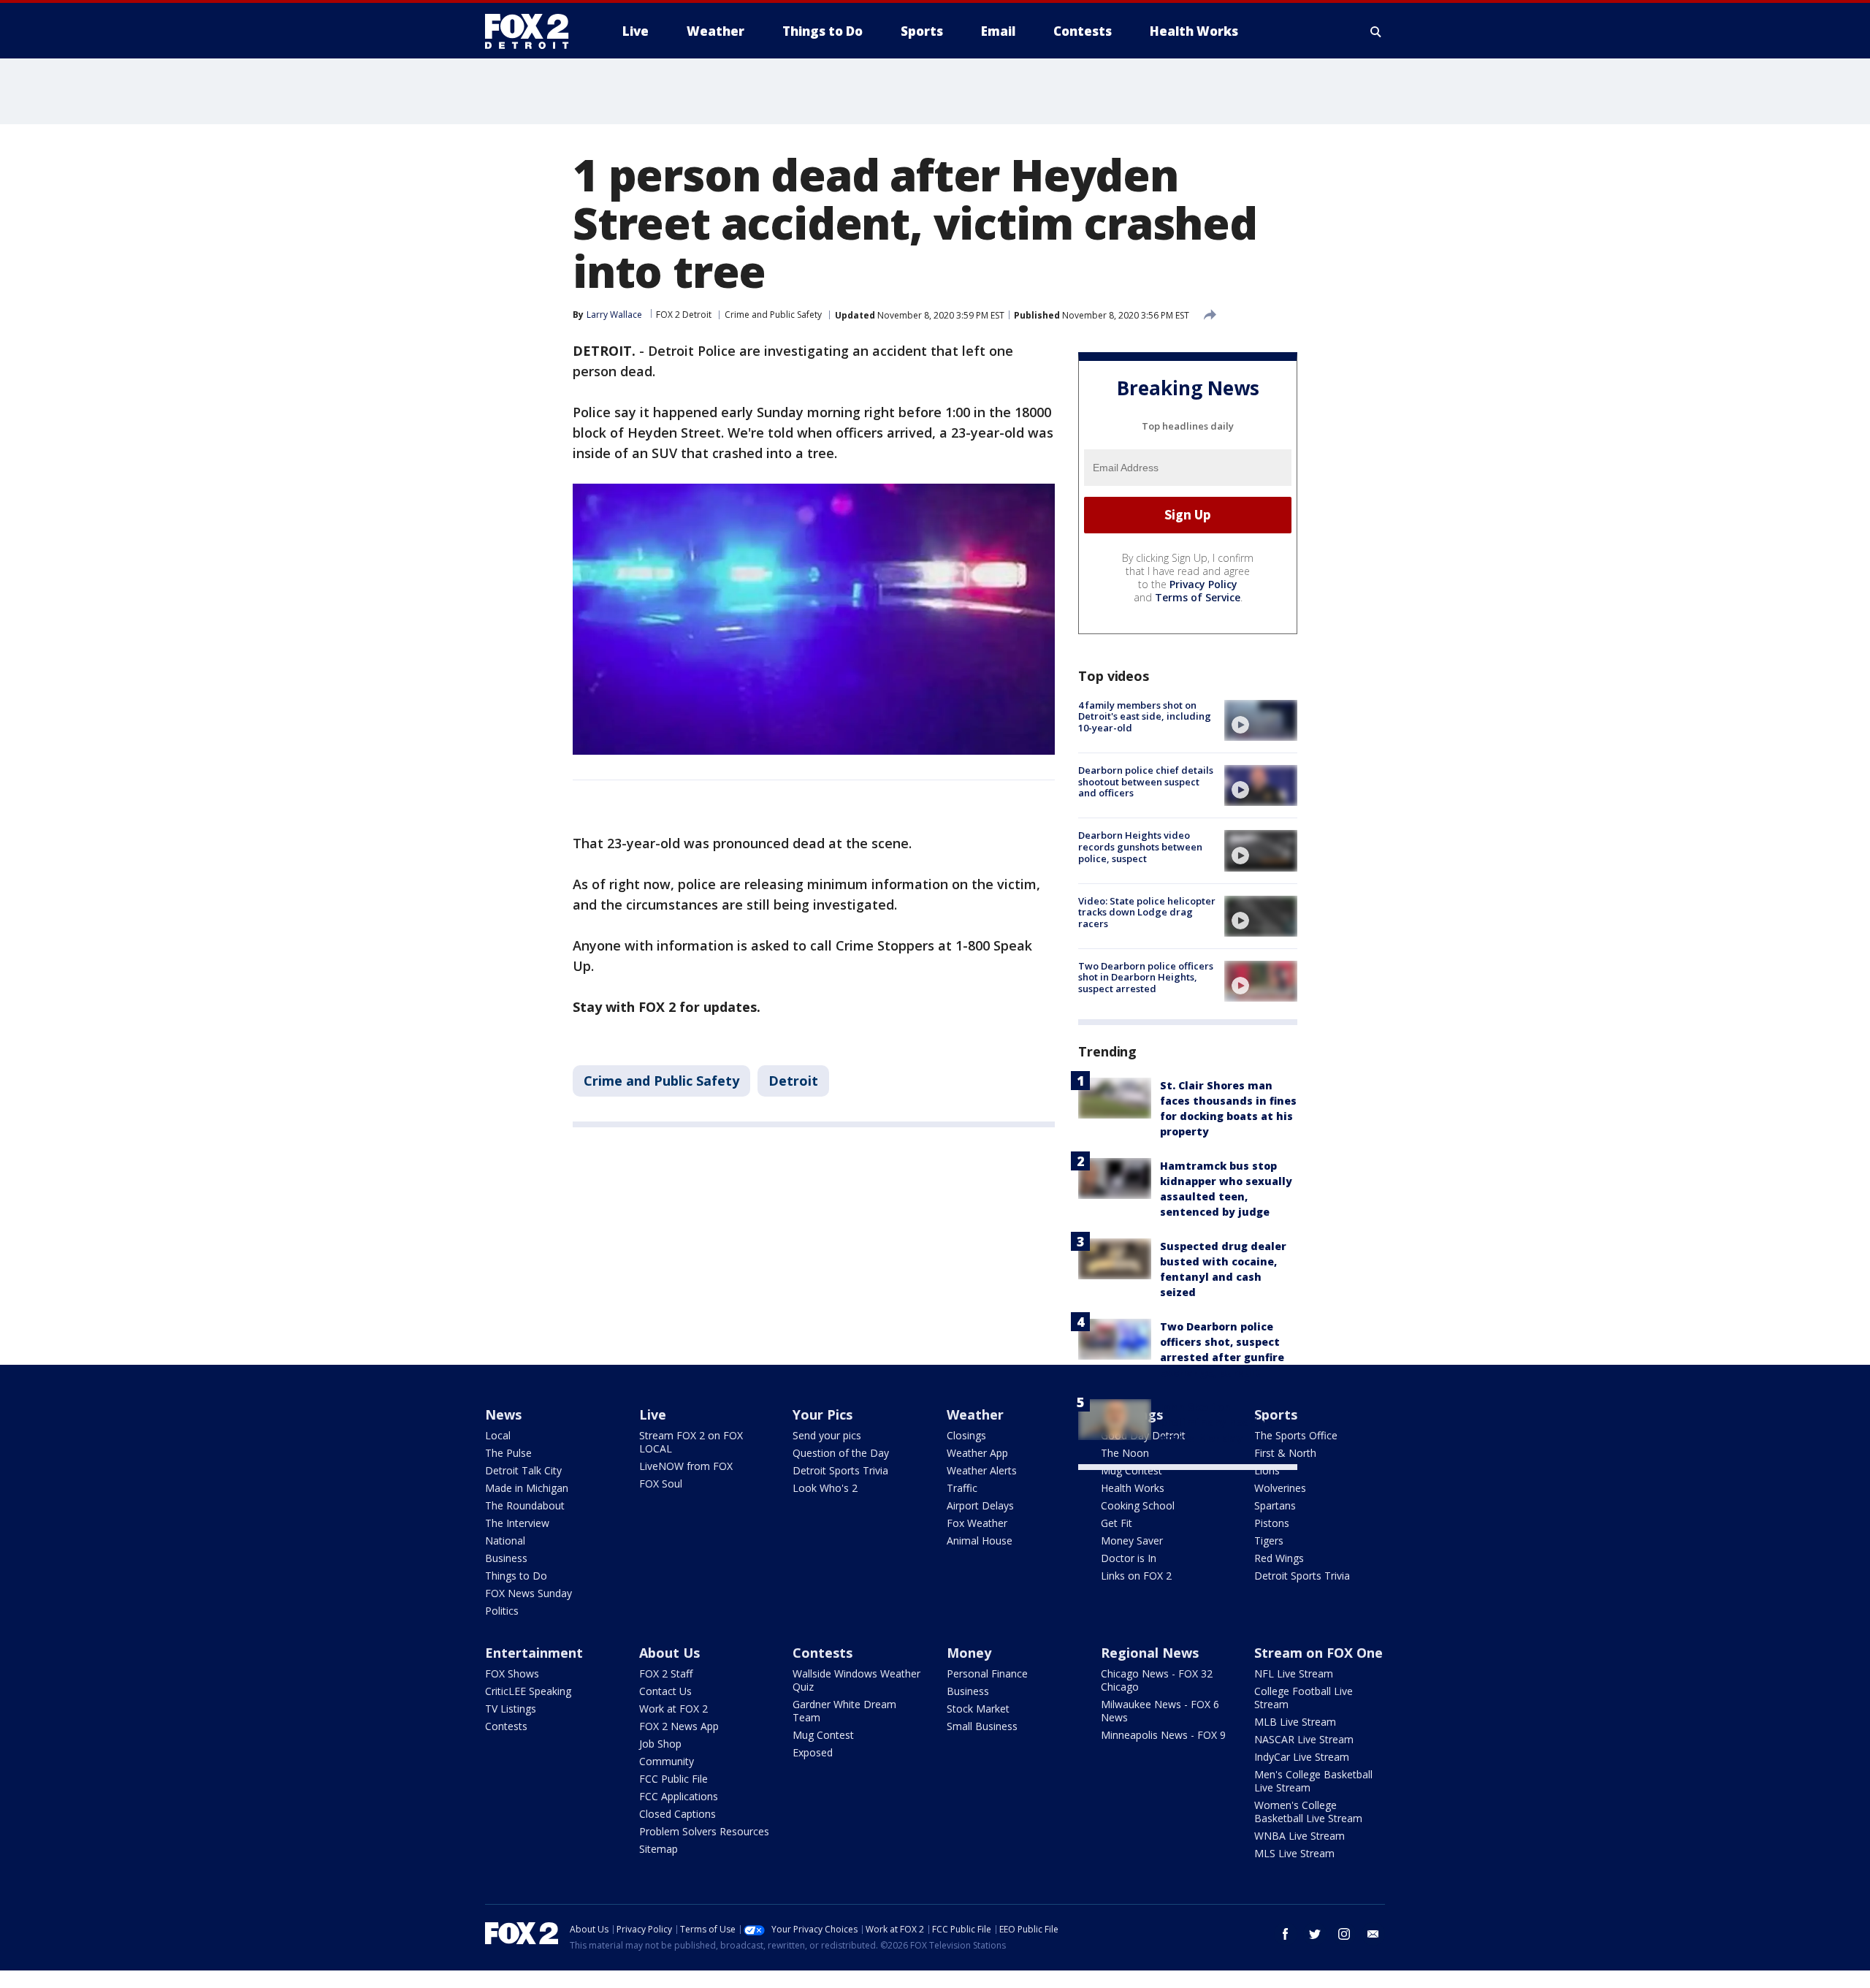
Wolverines (1280, 1488)
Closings (966, 1435)
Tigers (1269, 1540)
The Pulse (508, 1453)
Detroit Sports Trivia (840, 1470)
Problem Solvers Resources (704, 1831)
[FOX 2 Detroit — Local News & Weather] (533, 31)
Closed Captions (678, 1814)
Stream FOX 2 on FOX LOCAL (691, 1442)
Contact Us (665, 1691)
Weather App (977, 1453)
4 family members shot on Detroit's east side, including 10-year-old (1145, 716)
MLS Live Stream (1294, 1853)
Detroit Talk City (523, 1470)
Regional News (1150, 1653)
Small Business (982, 1726)
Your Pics (823, 1414)
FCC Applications (679, 1796)
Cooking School (1138, 1505)
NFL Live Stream (1294, 1673)
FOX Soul (661, 1484)
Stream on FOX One (1318, 1653)
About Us (669, 1653)
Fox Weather (977, 1523)
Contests (506, 1726)
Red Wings (1279, 1558)
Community (667, 1761)
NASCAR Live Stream (1304, 1739)
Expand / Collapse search (1376, 31)
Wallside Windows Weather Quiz (856, 1680)
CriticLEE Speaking (528, 1691)
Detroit (793, 1081)
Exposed (813, 1752)
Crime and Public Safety (773, 315)
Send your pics (827, 1435)
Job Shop (660, 1744)
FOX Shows (512, 1673)
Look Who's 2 (825, 1488)
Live (653, 1414)
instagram (1344, 1934)
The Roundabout (525, 1505)
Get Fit (1117, 1523)
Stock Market (978, 1709)
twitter (1315, 1934)
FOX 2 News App (679, 1726)
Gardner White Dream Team (844, 1711)
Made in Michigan (527, 1488)
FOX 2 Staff (666, 1673)
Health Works (1133, 1488)
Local (498, 1435)
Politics (502, 1611)
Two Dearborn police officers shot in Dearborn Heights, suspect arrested (1146, 977)
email (1373, 1934)
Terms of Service (1198, 597)
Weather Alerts (982, 1470)
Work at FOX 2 (673, 1709)
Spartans (1275, 1505)
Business (506, 1558)
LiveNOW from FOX (686, 1466)
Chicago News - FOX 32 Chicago (1157, 1680)
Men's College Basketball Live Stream (1313, 1781)
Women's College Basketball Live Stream (1308, 1812)
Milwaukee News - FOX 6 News (1160, 1711)
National (505, 1540)
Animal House (980, 1540)
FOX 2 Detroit (684, 315)
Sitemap (659, 1849)
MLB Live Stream (1295, 1722)
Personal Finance (987, 1673)
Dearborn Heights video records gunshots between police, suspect (1140, 846)
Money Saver (1132, 1540)
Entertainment (534, 1653)
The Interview (517, 1523)
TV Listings (511, 1709)
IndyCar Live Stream (1302, 1757)
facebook (1286, 1934)
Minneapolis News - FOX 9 (1163, 1735)
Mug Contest (1131, 1470)
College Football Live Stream (1304, 1698)
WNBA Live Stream (1300, 1836)
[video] (1261, 720)
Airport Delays (980, 1505)
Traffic (962, 1488)
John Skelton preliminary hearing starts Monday (1216, 1422)
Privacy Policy (1203, 584)
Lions (1267, 1470)
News (503, 1414)
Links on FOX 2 (1136, 1576)
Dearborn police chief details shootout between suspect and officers (1146, 781)
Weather (975, 1414)
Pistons (1272, 1523)
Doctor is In (1129, 1558)
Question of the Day (841, 1453)
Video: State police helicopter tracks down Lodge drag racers (1147, 912)
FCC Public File (673, 1779)
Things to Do (516, 1576)
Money (969, 1653)
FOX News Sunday (528, 1593)
